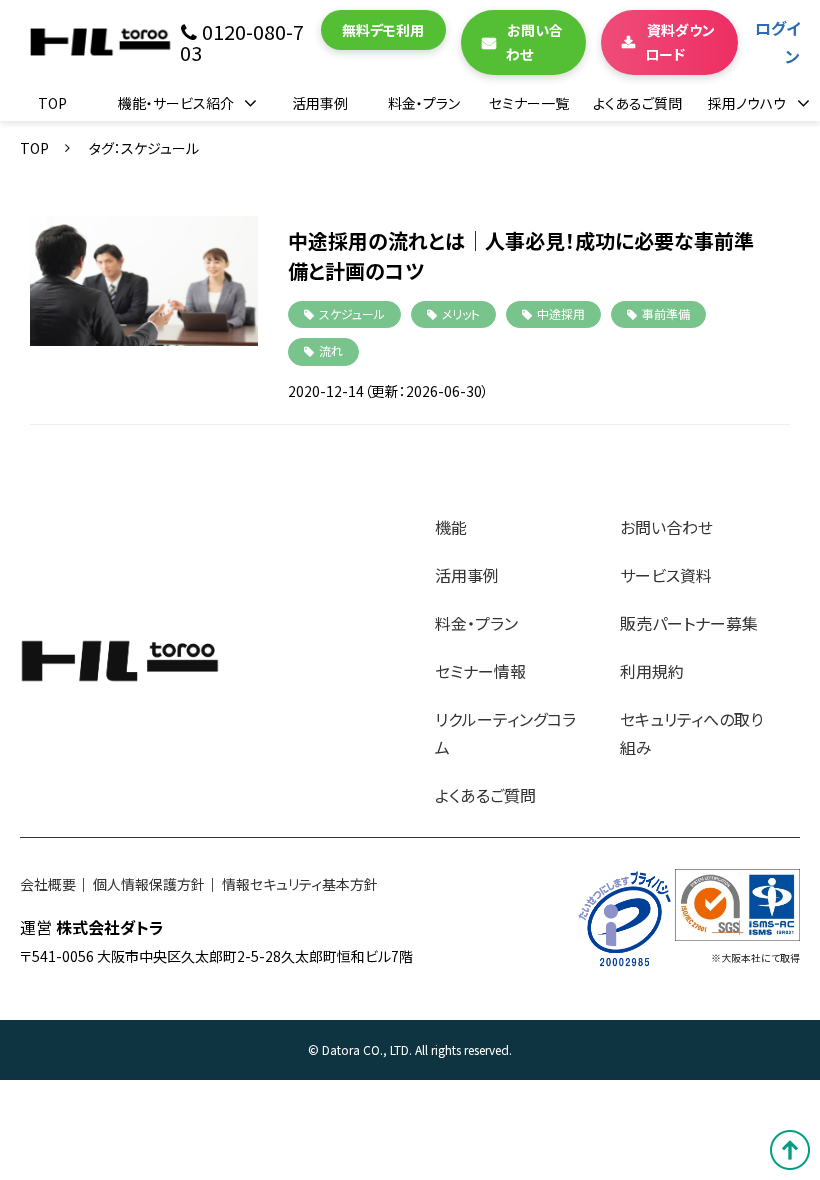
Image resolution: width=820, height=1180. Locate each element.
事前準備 (666, 313)
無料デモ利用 (383, 30)
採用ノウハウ (747, 103)
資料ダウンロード (680, 42)
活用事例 (320, 103)
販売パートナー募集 (689, 623)
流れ (331, 350)
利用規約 (652, 671)
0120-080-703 (242, 42)
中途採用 (561, 313)
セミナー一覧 (529, 103)
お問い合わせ (535, 42)
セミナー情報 (480, 671)
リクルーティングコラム (505, 733)
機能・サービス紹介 (176, 103)
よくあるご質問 (637, 103)
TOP (52, 103)
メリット (461, 313)
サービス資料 (666, 575)
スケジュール (352, 313)
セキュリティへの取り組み (691, 733)
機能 (451, 527)
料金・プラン (424, 103)
